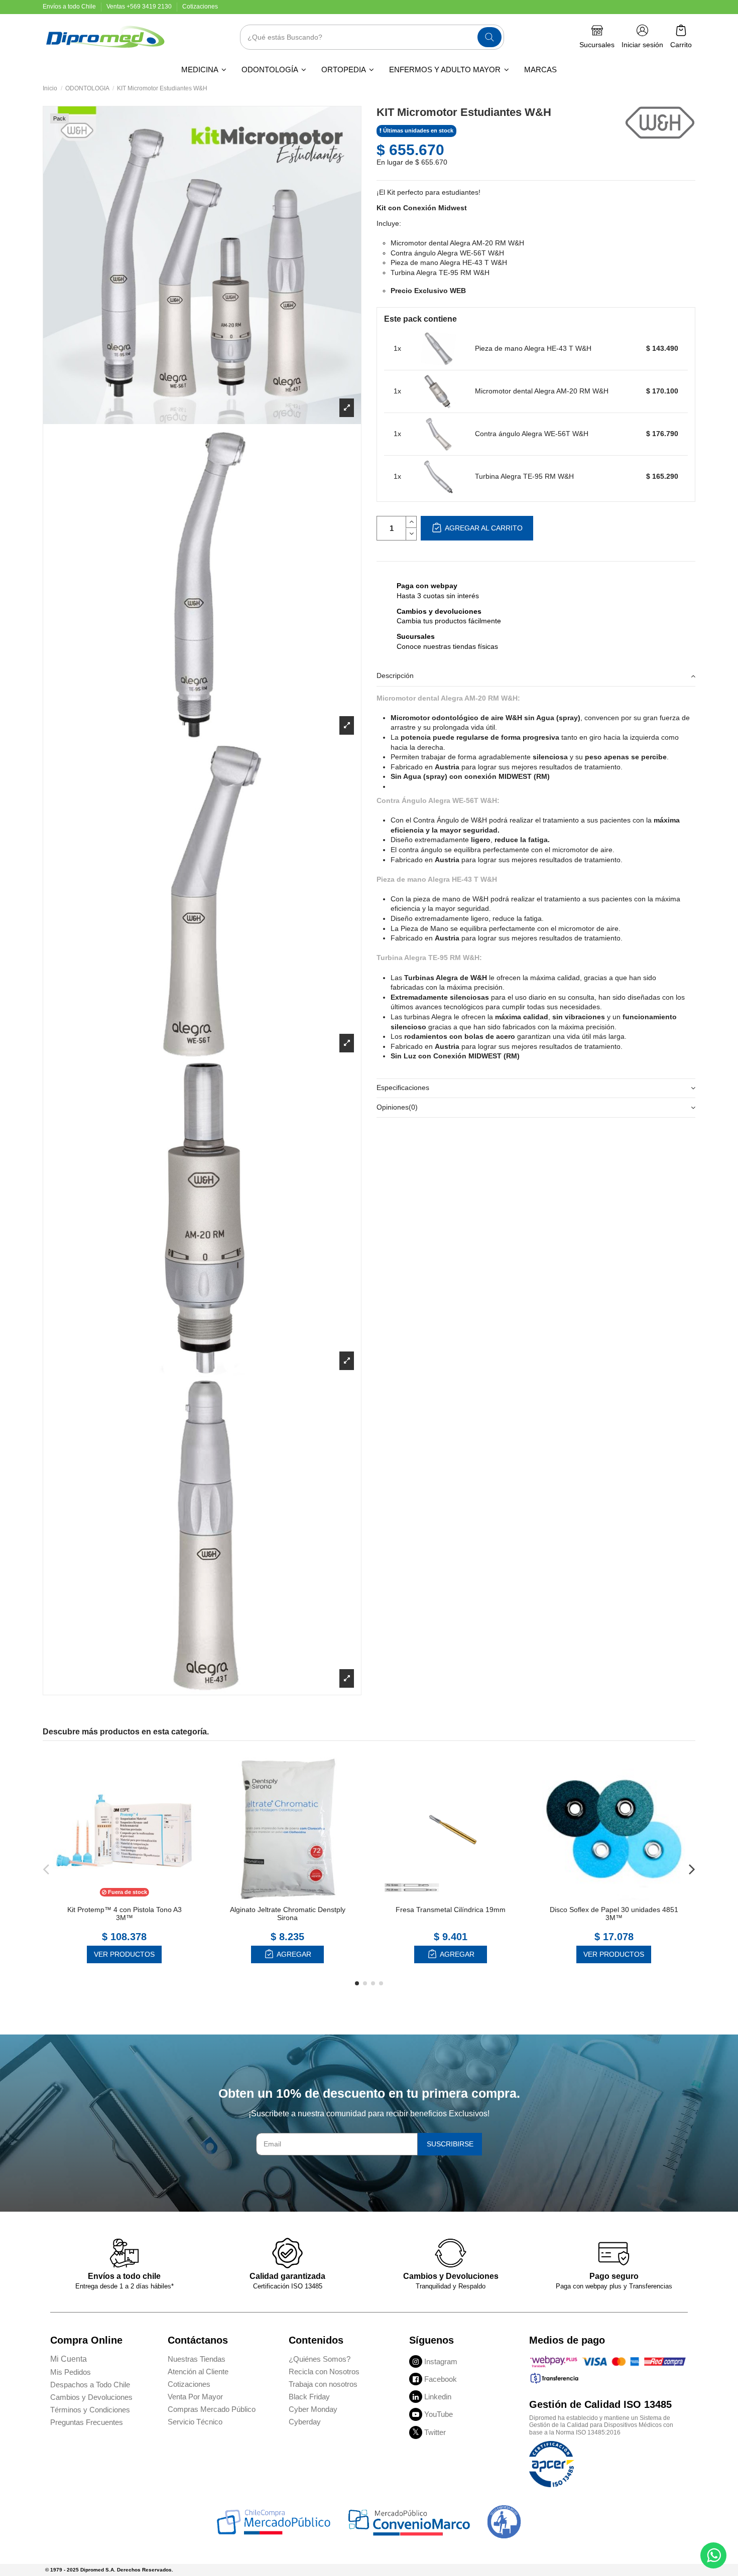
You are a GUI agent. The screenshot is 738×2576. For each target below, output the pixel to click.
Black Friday (309, 2397)
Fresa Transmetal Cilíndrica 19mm (451, 1910)
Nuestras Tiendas (197, 2359)
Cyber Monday (313, 2409)
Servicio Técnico (195, 2422)
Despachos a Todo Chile (90, 2385)
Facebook (441, 2379)
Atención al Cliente (198, 2371)
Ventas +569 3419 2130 (140, 7)
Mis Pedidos (71, 2372)
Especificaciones (403, 1088)
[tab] (536, 677)
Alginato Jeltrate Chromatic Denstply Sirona (288, 1914)
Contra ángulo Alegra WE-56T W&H (532, 434)
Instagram (441, 2361)
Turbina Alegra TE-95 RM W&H (524, 476)
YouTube (439, 2414)
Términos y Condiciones (90, 2410)
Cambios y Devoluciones (91, 2397)
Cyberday (305, 2422)
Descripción (395, 675)
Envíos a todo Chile (70, 7)
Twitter (435, 2432)
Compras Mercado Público (212, 2409)
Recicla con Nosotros (324, 2371)
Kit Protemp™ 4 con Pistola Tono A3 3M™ (125, 1914)
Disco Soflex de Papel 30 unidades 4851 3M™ (614, 1914)
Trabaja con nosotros (323, 2384)
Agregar (293, 1954)
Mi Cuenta (69, 2359)
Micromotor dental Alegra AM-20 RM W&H (542, 391)
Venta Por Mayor (195, 2397)
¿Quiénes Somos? (320, 2359)
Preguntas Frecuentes (87, 2422)
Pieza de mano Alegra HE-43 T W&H (533, 348)
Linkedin (438, 2397)
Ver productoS (124, 1954)
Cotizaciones (200, 7)
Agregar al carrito (483, 528)
